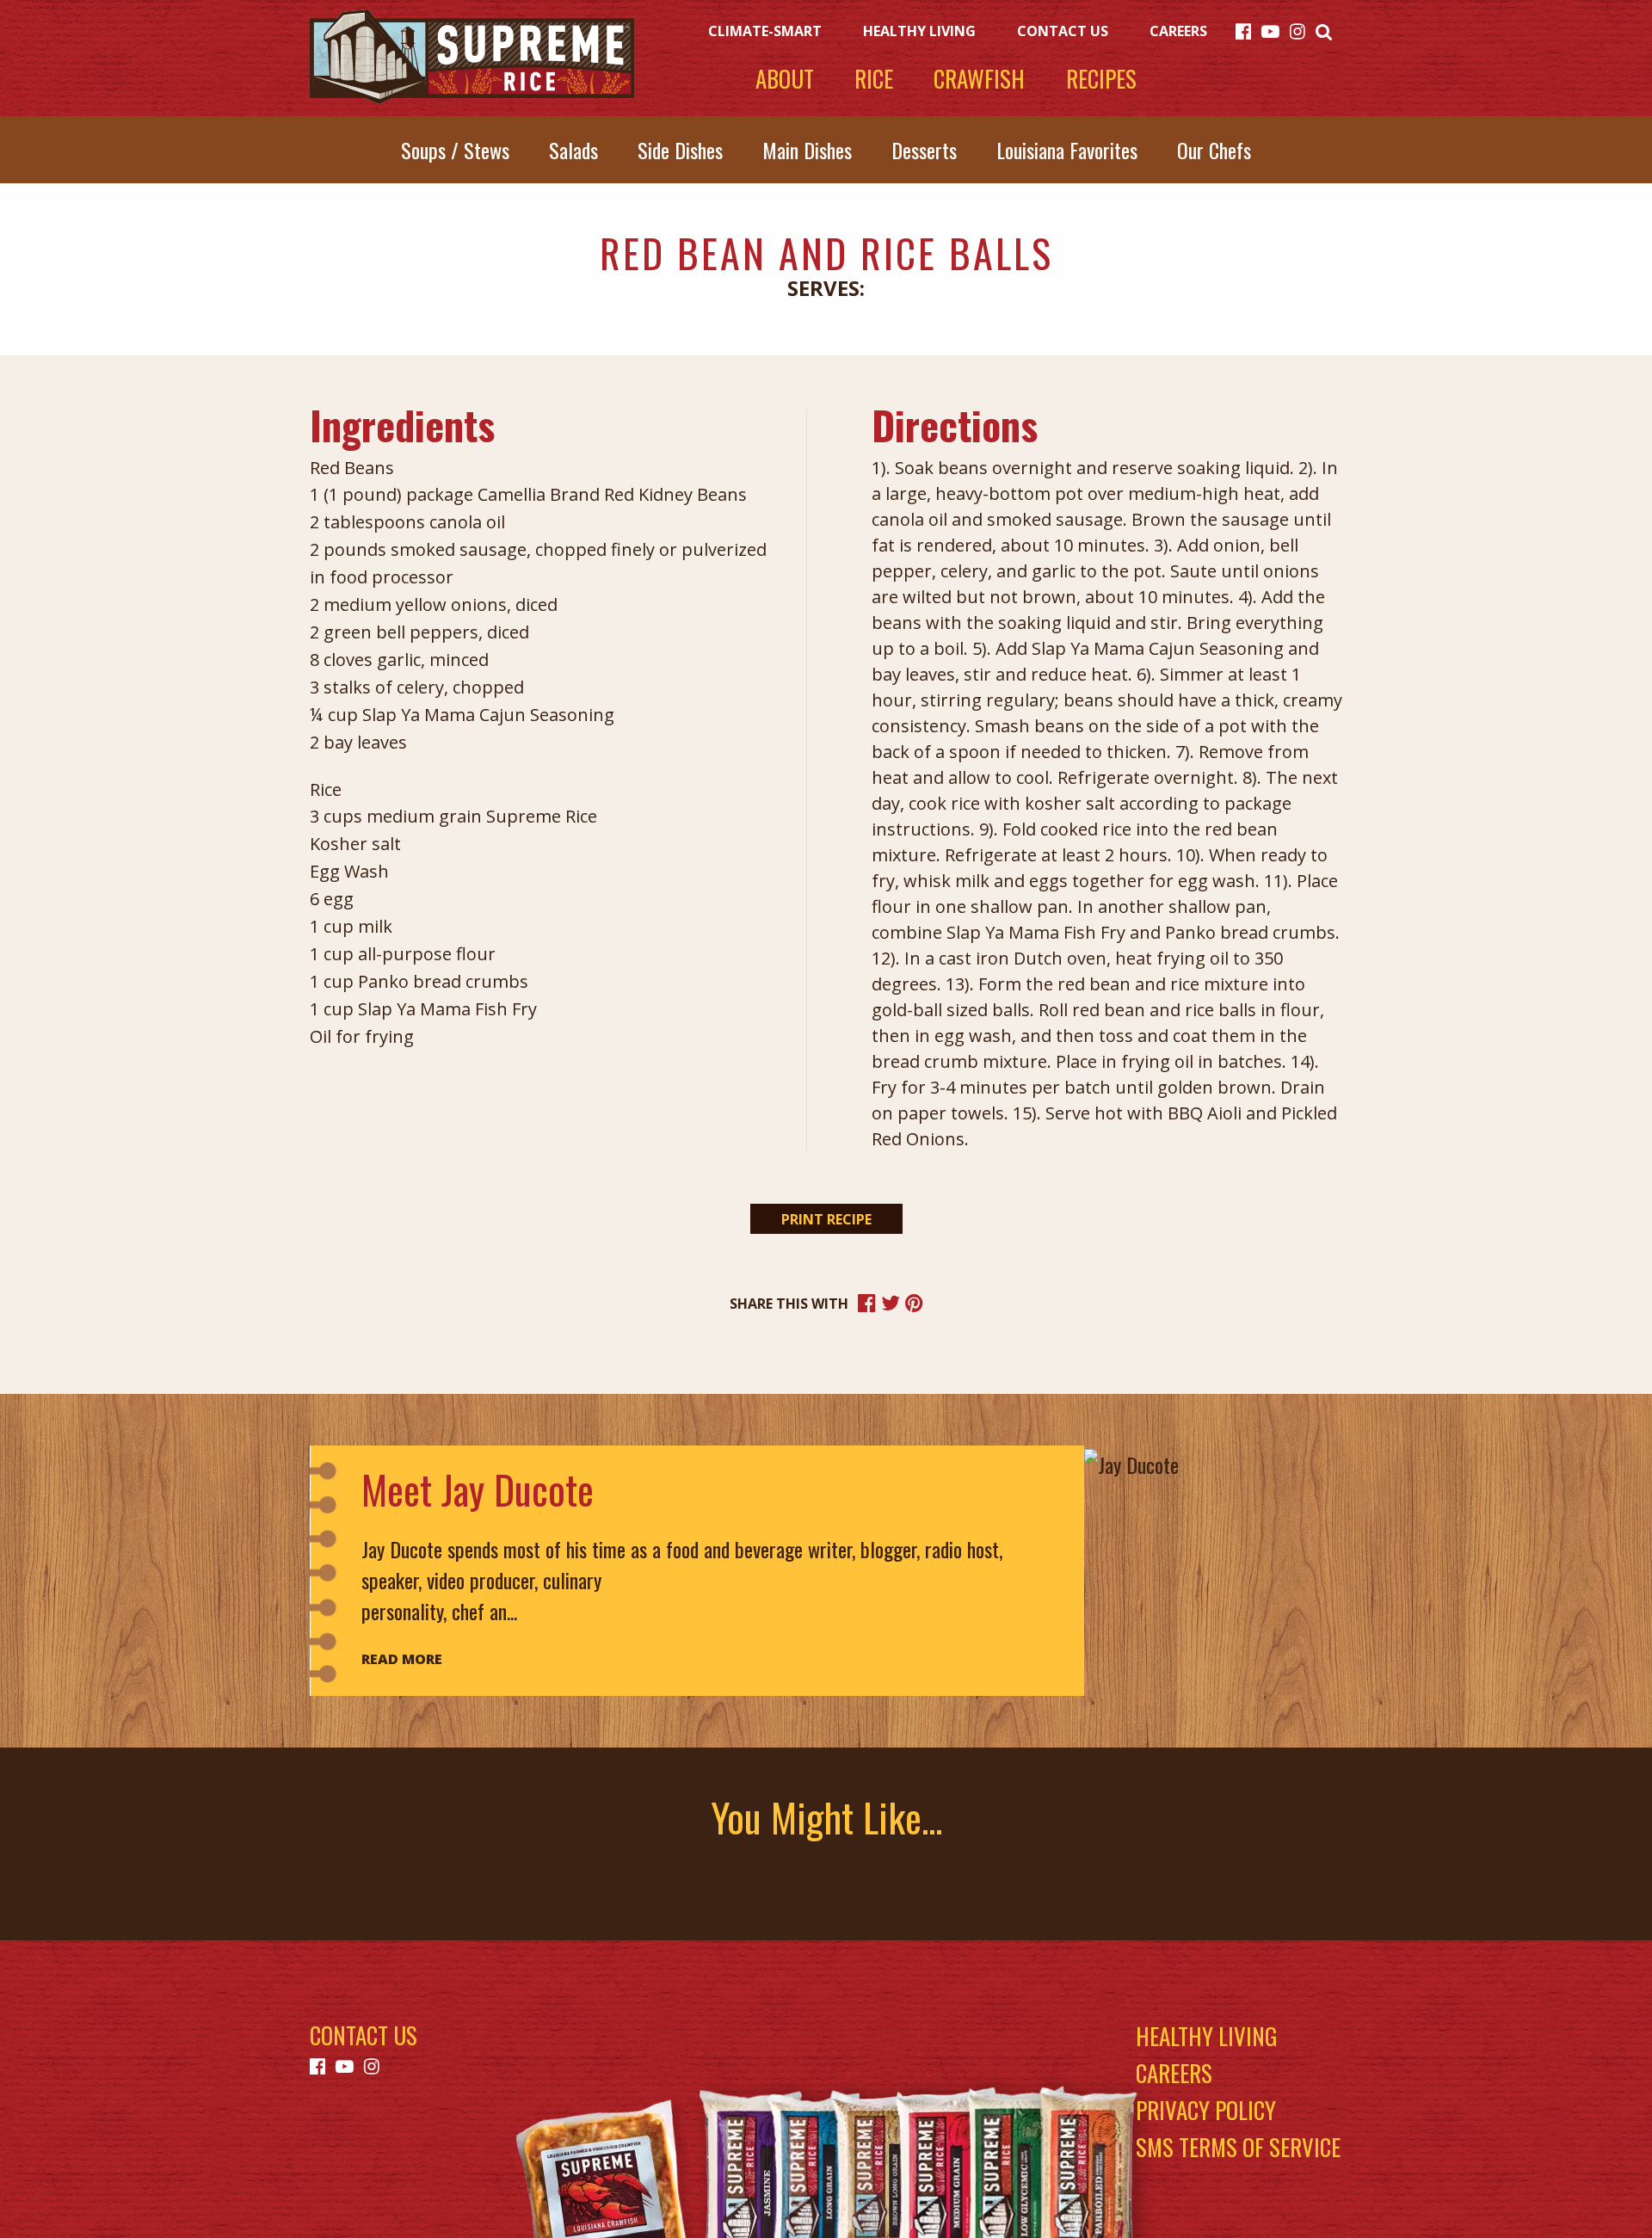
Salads (573, 150)
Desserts (924, 150)
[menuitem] (1248, 29)
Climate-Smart (765, 31)
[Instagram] (1298, 29)
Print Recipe (826, 1219)
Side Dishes (680, 150)
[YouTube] (1270, 29)
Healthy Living (919, 31)
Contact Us (1063, 31)
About (785, 79)
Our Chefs (1214, 150)
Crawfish (979, 79)
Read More (402, 1659)
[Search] (1324, 29)
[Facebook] (1243, 29)
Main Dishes (807, 150)
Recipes (1101, 79)
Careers (1178, 31)
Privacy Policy (1206, 2110)
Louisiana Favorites (1067, 150)
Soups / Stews (455, 150)
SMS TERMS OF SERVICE (1238, 2147)
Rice (874, 79)
